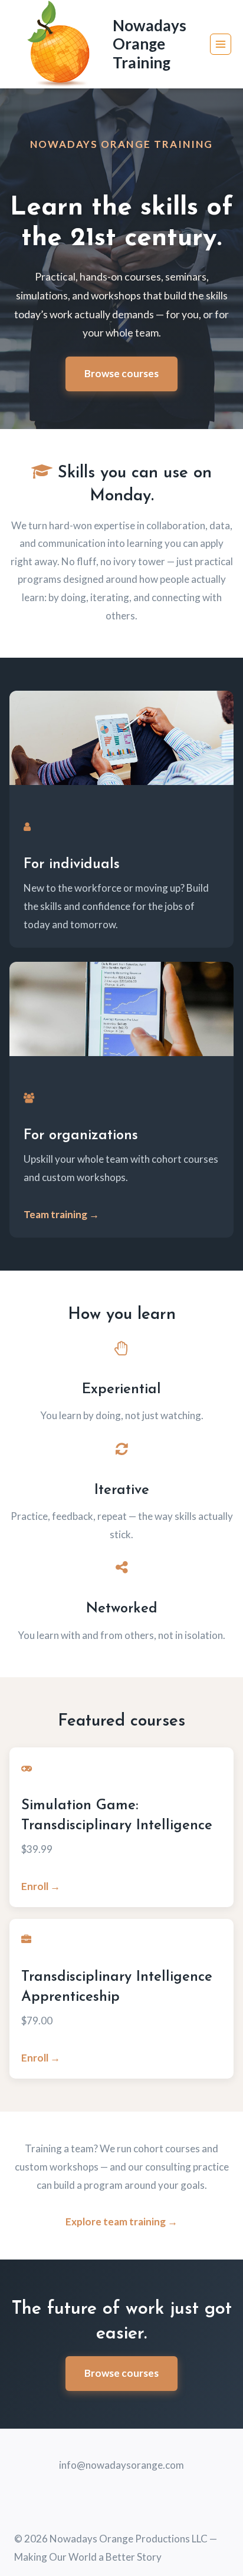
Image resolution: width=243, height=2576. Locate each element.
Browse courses (121, 373)
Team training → (61, 1214)
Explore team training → (121, 2222)
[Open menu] (221, 44)
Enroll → (41, 1886)
